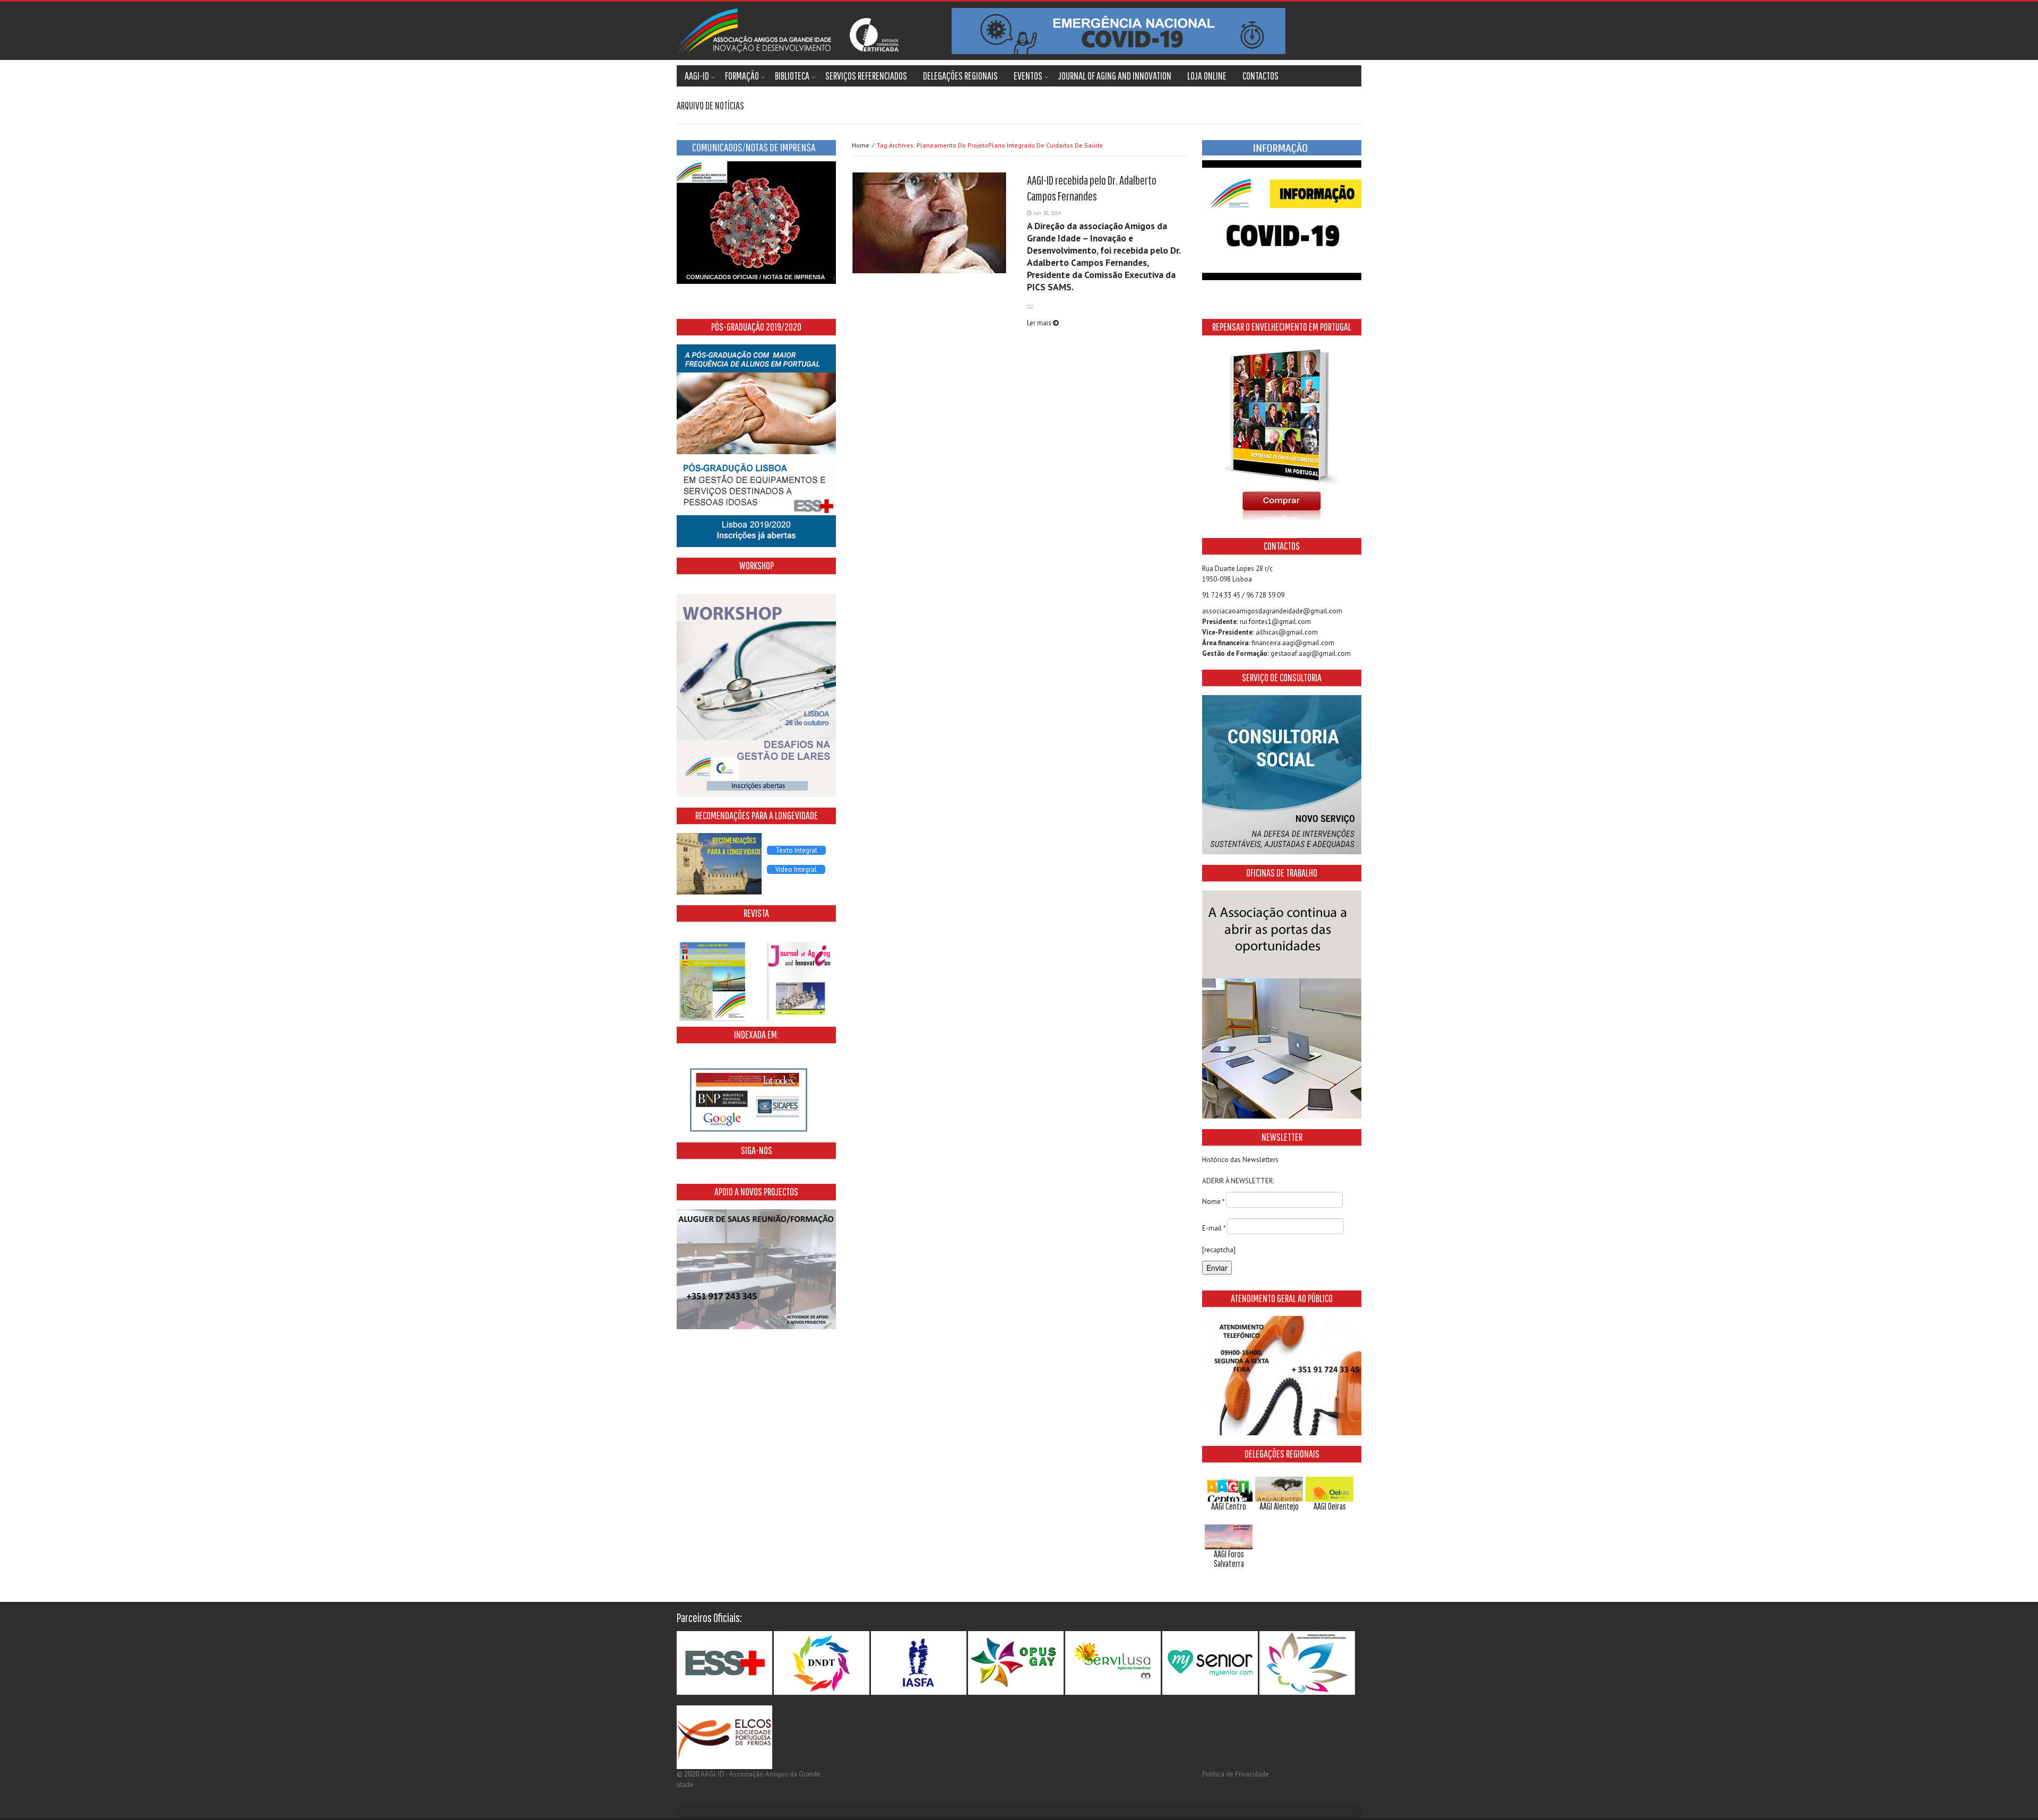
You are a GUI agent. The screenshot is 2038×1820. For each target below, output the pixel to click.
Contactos (1260, 76)
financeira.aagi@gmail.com (1293, 643)
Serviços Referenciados (866, 76)
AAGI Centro (1229, 1506)
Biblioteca (792, 76)
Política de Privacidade (1236, 1774)
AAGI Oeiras (1330, 1506)
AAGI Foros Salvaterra (1229, 1559)
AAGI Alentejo (1279, 1506)
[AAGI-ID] (981, 31)
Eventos (1028, 76)
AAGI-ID (697, 76)
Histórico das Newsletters (1240, 1160)
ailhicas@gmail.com (1287, 632)
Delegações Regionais (960, 76)
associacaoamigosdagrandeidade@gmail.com (1272, 611)
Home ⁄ (977, 145)
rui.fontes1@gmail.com (1275, 622)
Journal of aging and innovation (1115, 76)
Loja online (1207, 76)
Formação (742, 76)
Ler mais (1040, 323)
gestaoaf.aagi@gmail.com (1311, 653)
